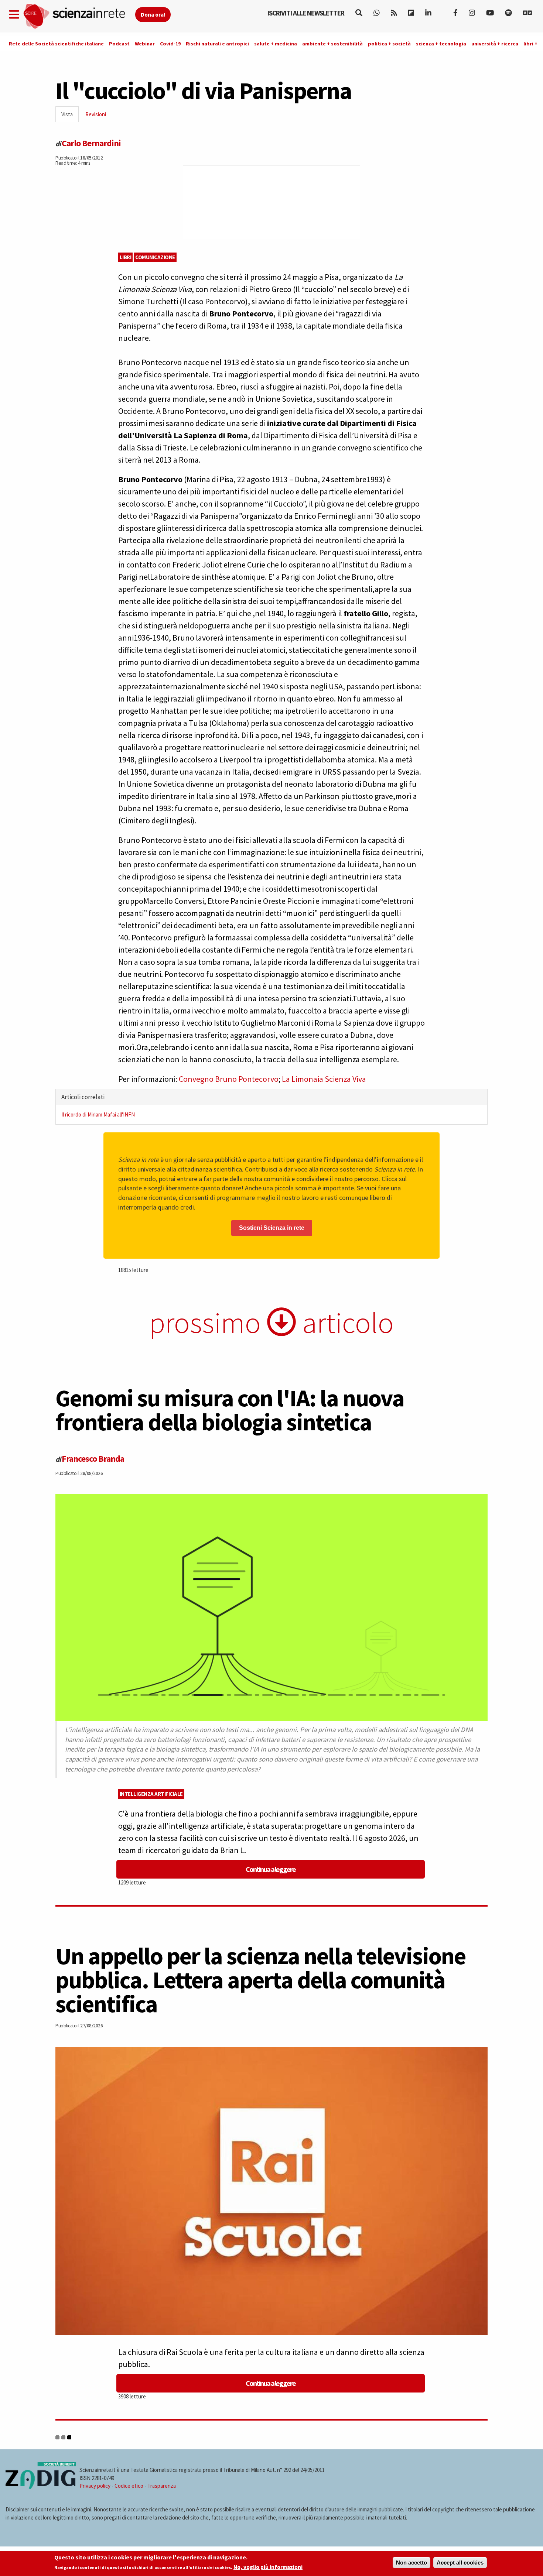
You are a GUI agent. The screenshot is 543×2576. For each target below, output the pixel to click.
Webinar (145, 44)
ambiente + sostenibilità (332, 44)
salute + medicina (276, 44)
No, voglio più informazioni (268, 2567)
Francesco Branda (93, 1459)
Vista (70, 116)
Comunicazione (155, 257)
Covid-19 (170, 44)
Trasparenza (162, 2486)
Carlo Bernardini (91, 143)
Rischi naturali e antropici (217, 44)
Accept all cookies (460, 2563)
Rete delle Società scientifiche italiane (56, 44)
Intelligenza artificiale (151, 1794)
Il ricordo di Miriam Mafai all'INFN (98, 1114)
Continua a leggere (271, 1869)
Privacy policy (95, 2486)
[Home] (79, 16)
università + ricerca (495, 44)
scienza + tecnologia (441, 44)
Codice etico (129, 2486)
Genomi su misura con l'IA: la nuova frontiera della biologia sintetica (230, 1410)
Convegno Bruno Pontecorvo (229, 1079)
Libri (126, 257)
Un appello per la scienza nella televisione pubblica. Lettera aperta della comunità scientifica (260, 1980)
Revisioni (96, 114)
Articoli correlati (83, 1097)
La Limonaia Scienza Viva (324, 1079)
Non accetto (411, 2563)
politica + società (389, 44)
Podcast (119, 44)
